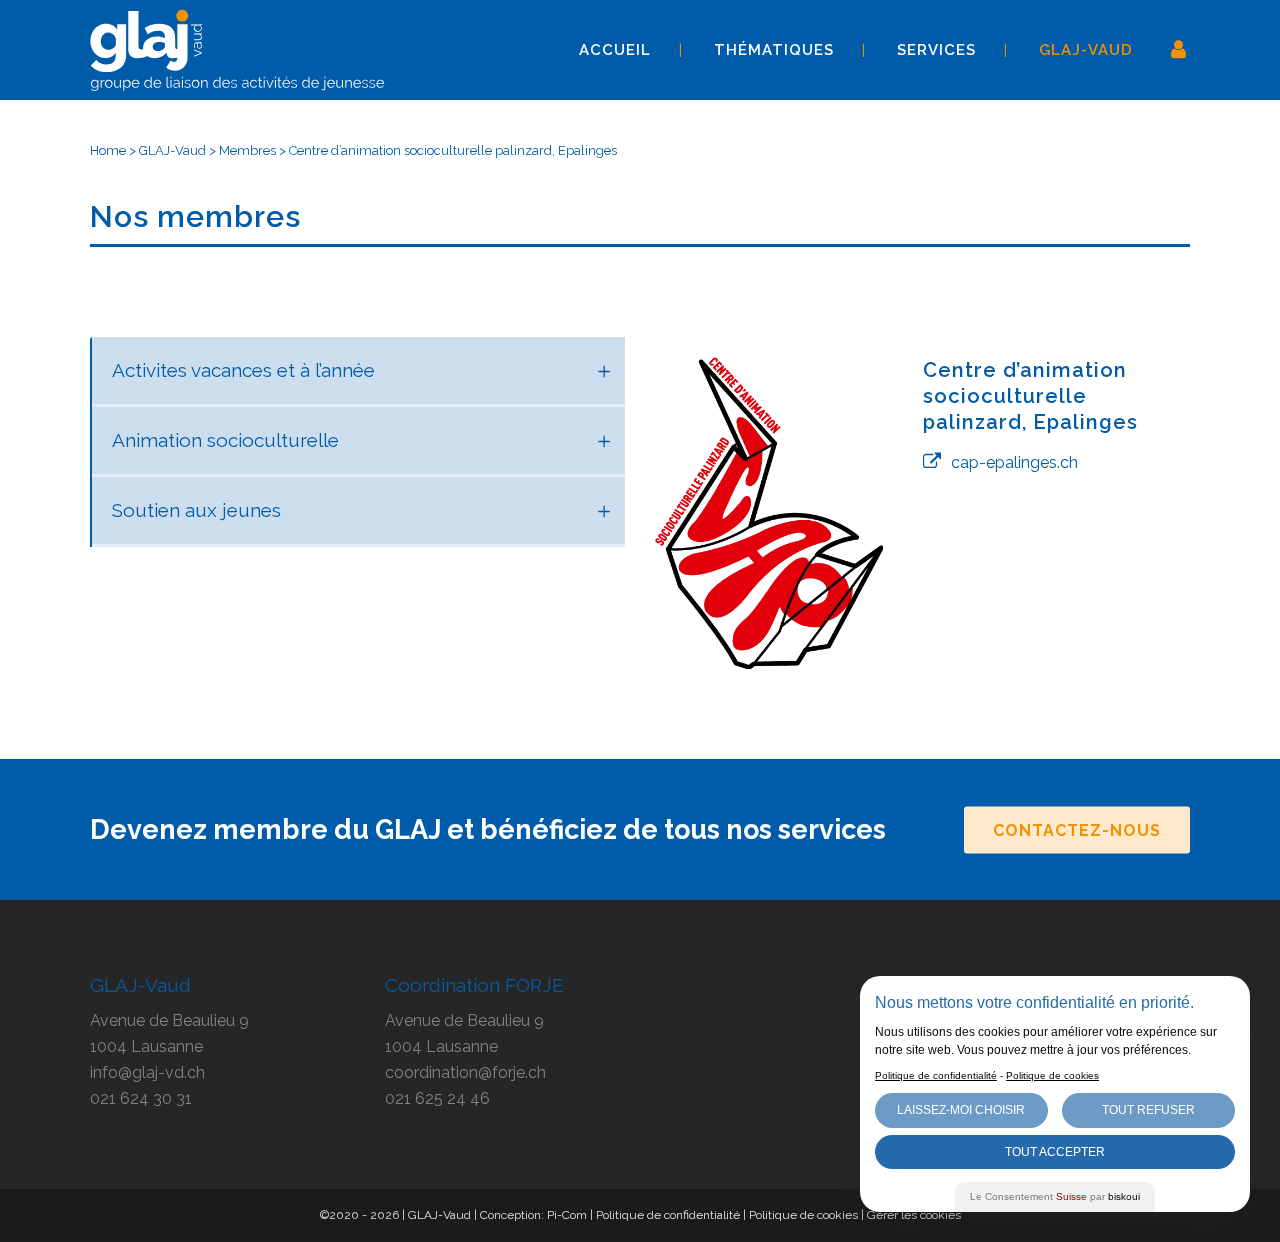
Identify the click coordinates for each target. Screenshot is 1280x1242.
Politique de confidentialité (668, 1215)
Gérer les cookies (914, 1215)
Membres (247, 150)
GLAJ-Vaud (172, 150)
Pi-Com (567, 1215)
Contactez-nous (1077, 829)
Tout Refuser (1148, 1110)
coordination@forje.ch (465, 1072)
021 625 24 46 (437, 1098)
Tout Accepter (1055, 1152)
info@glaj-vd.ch (147, 1072)
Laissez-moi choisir (961, 1110)
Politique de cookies (803, 1215)
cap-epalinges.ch (1014, 462)
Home (108, 150)
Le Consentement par (1055, 1196)
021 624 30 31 (141, 1098)
